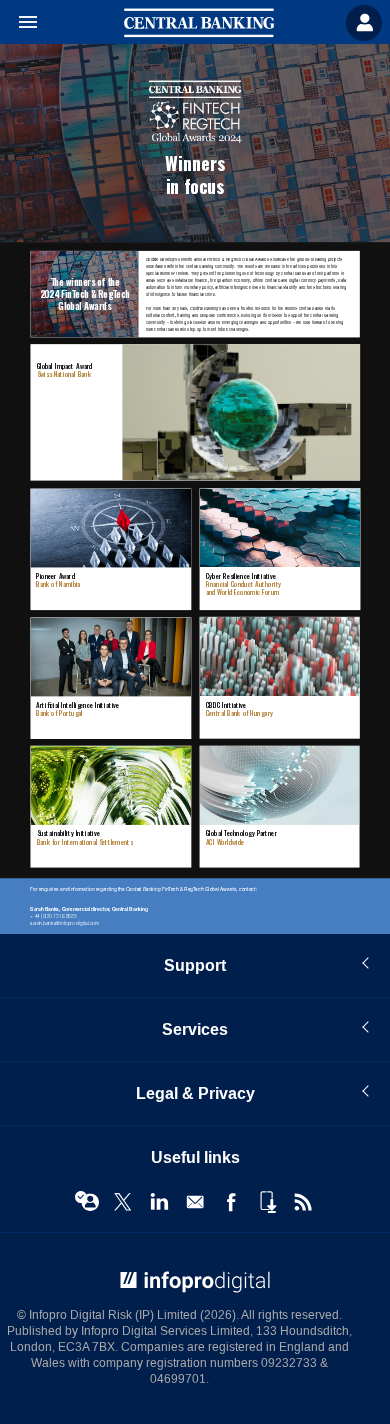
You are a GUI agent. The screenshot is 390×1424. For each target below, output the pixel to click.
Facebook (231, 1202)
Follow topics (87, 1202)
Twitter (123, 1202)
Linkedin (159, 1202)
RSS (303, 1202)
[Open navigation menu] (19, 23)
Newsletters (195, 1202)
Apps (267, 1202)
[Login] (364, 23)
